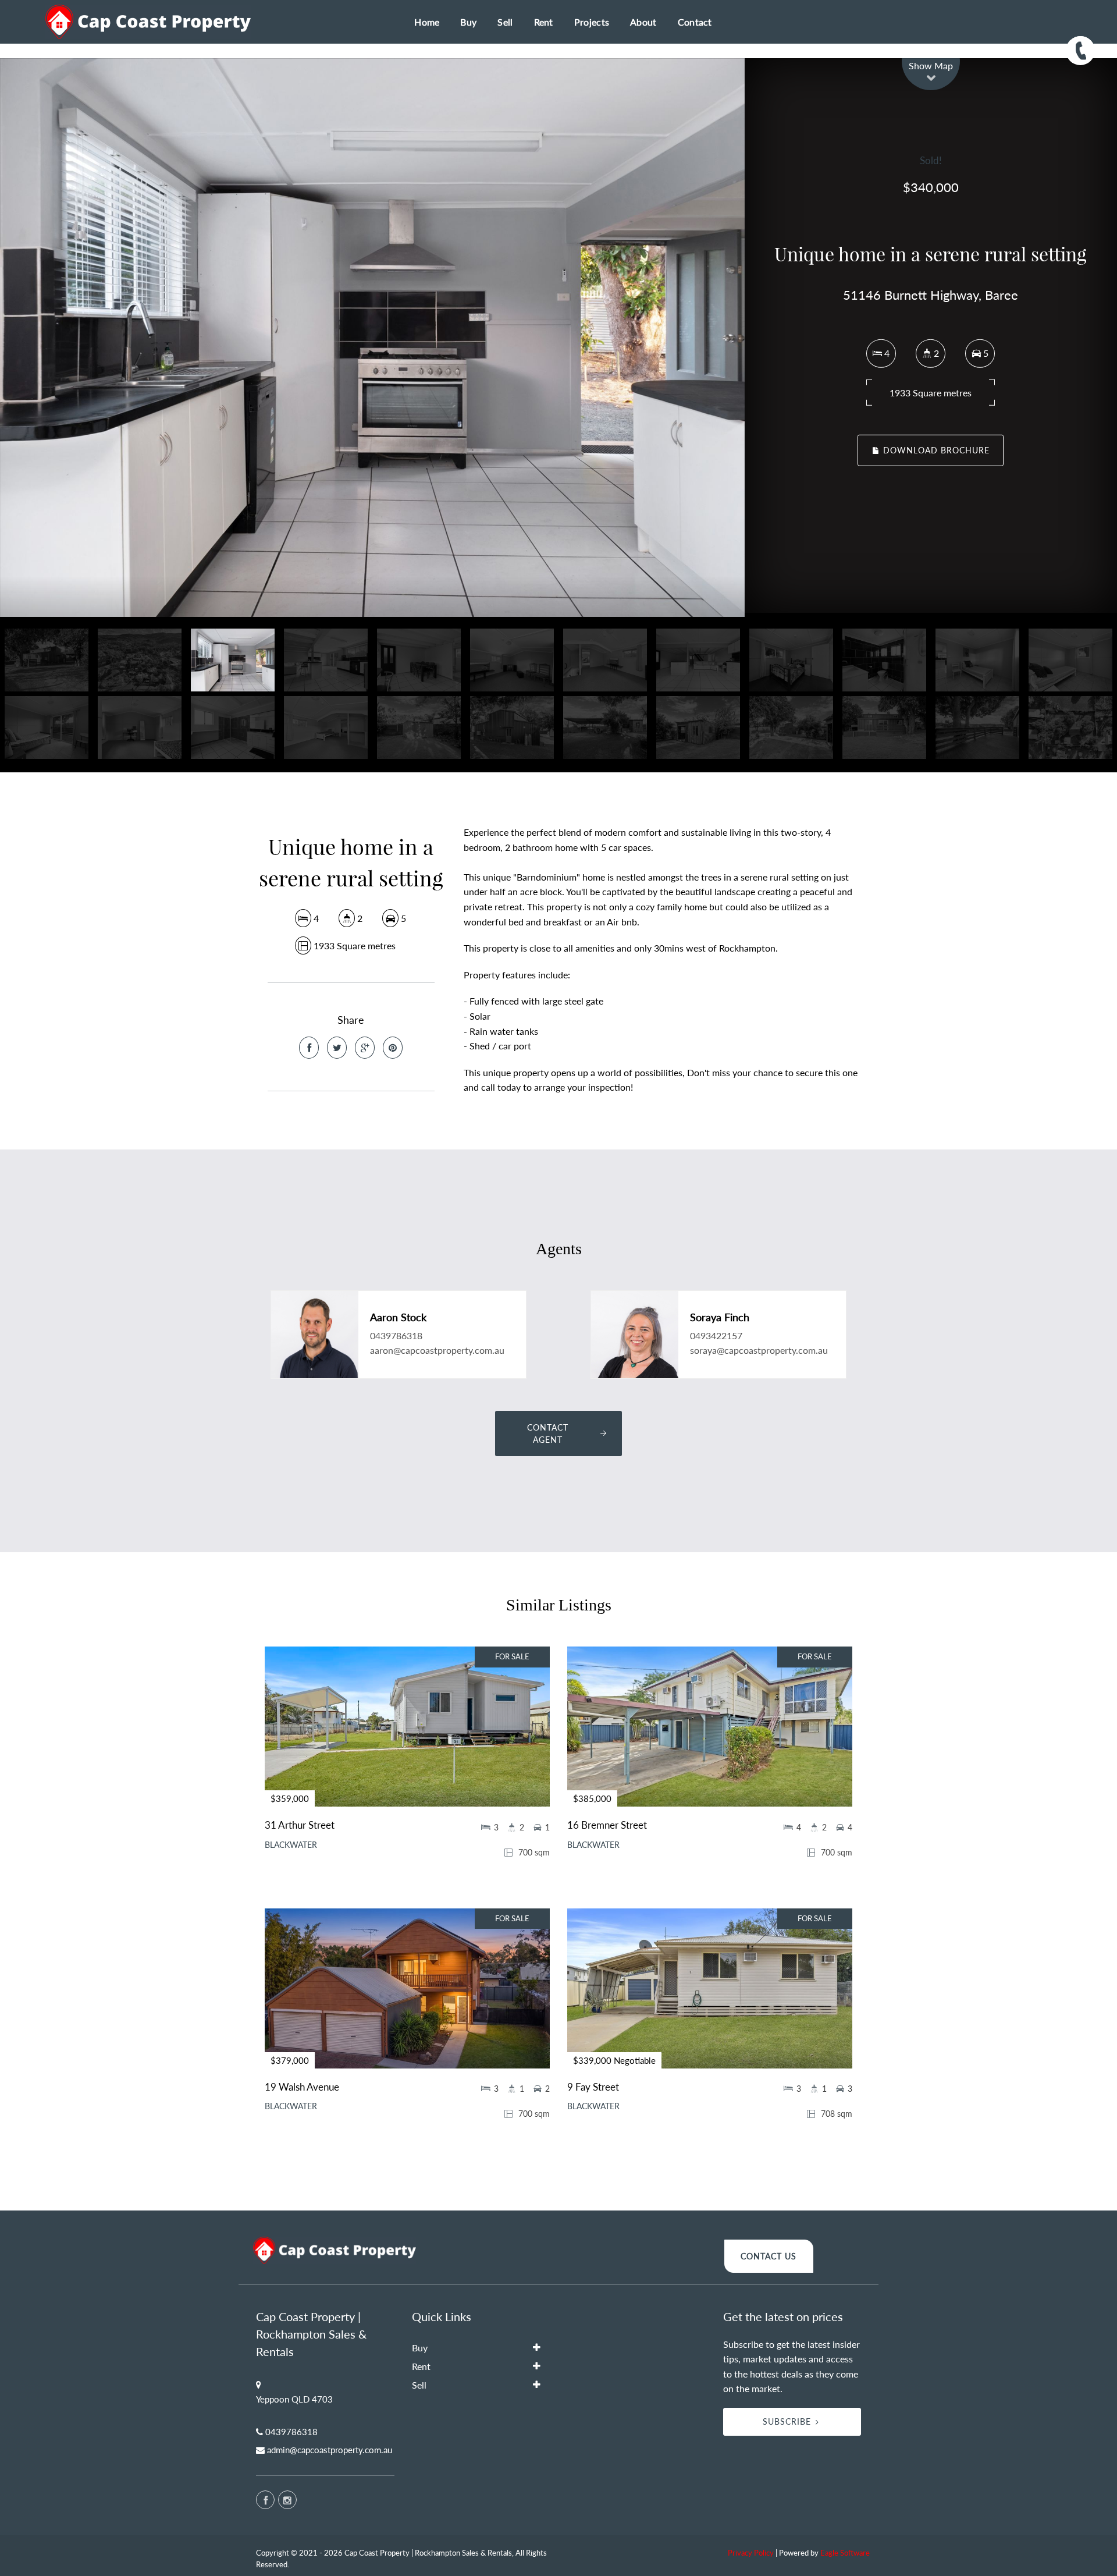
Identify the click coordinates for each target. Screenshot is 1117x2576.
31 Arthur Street (300, 1825)
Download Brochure (935, 450)
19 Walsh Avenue (302, 2087)
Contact (695, 22)
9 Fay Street (593, 2087)
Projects (592, 22)
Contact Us (769, 2256)
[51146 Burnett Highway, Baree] (372, 338)
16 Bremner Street (607, 1825)
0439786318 (396, 1335)
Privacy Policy (751, 2553)
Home (427, 22)
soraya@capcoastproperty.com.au (759, 1350)
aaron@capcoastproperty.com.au (437, 1350)
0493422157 (716, 1335)
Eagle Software (845, 2553)
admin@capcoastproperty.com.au (330, 2450)
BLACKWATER (291, 1845)
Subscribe (787, 2421)
